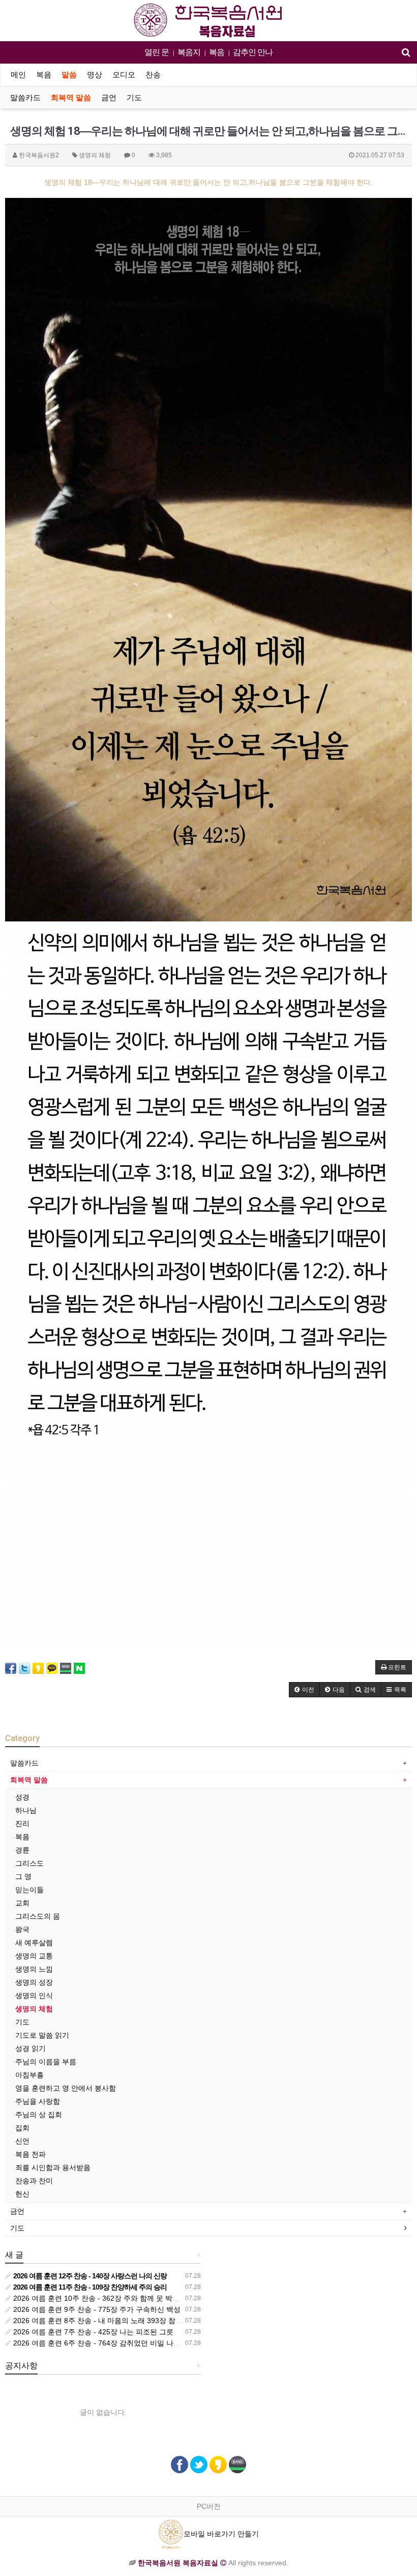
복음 (217, 52)
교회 (22, 1903)
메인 (18, 75)
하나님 (26, 1810)
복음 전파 (31, 2154)
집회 (22, 2128)
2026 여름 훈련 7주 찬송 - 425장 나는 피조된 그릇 (92, 2332)
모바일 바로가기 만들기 (221, 2534)
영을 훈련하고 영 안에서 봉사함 (66, 2088)
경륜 (22, 1850)
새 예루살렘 (34, 1943)
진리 (22, 1824)
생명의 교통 (34, 1956)
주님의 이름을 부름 (46, 2062)
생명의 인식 (34, 1995)
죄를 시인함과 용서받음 (53, 2167)
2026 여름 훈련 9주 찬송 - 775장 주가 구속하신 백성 (96, 2309)
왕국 (22, 1929)
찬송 (153, 75)
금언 (109, 98)
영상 (95, 75)
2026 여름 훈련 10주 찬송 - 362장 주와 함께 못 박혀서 (99, 2298)
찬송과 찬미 (34, 2181)
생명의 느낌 (34, 1969)
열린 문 (157, 52)
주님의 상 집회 (39, 2115)
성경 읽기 (31, 2048)
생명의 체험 (34, 2009)
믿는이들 (29, 1890)
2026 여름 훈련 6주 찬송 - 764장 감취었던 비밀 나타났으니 (107, 2343)
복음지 (189, 52)
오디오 (124, 75)
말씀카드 (25, 98)
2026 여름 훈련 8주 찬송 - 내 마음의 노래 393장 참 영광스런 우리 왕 (121, 2321)
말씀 (69, 75)
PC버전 (209, 2506)
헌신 (22, 2194)
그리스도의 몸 (38, 1916)
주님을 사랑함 (38, 2101)
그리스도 (29, 1863)
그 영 (23, 1876)
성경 (22, 1797)
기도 (134, 98)
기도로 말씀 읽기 (42, 2035)
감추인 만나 (253, 52)
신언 (22, 2141)
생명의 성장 (34, 1982)
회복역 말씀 (71, 98)
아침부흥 (29, 2075)
